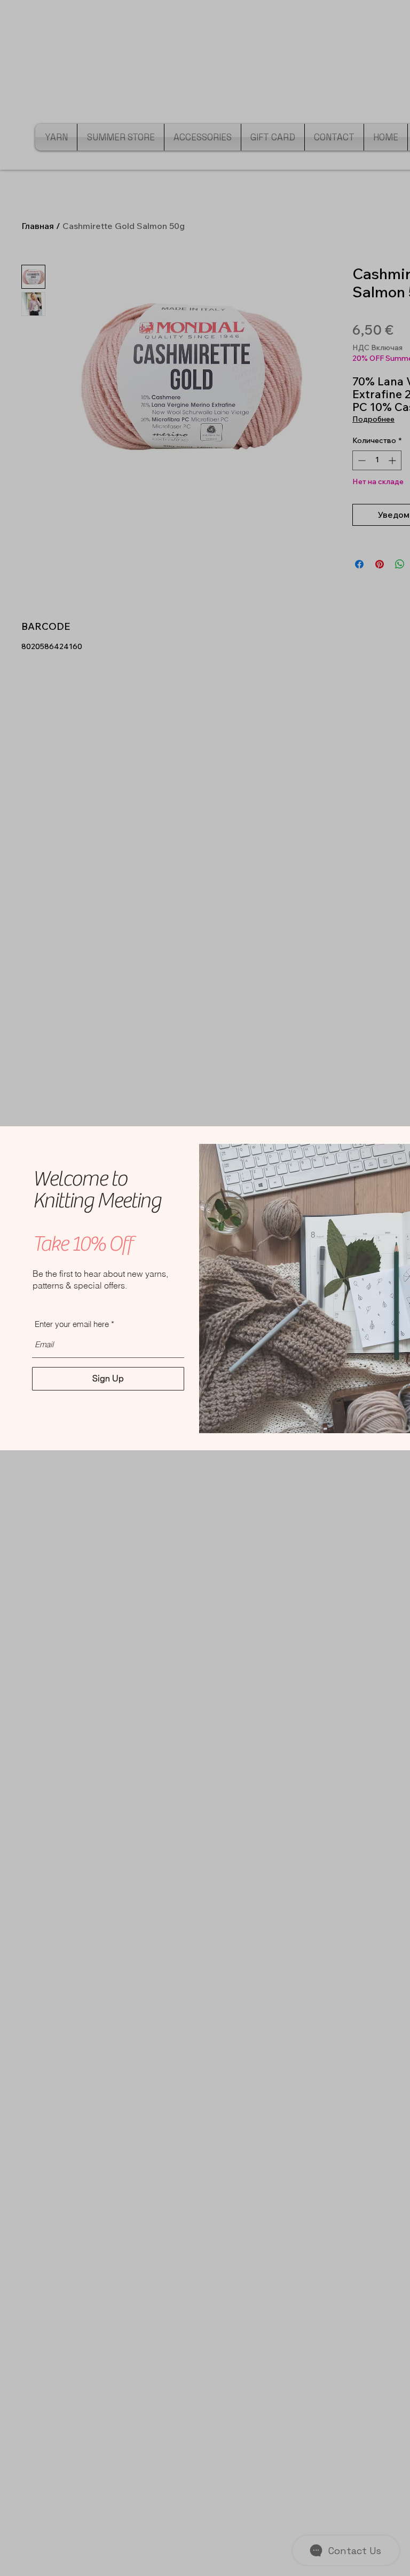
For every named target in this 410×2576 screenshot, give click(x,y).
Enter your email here (72, 1324)
